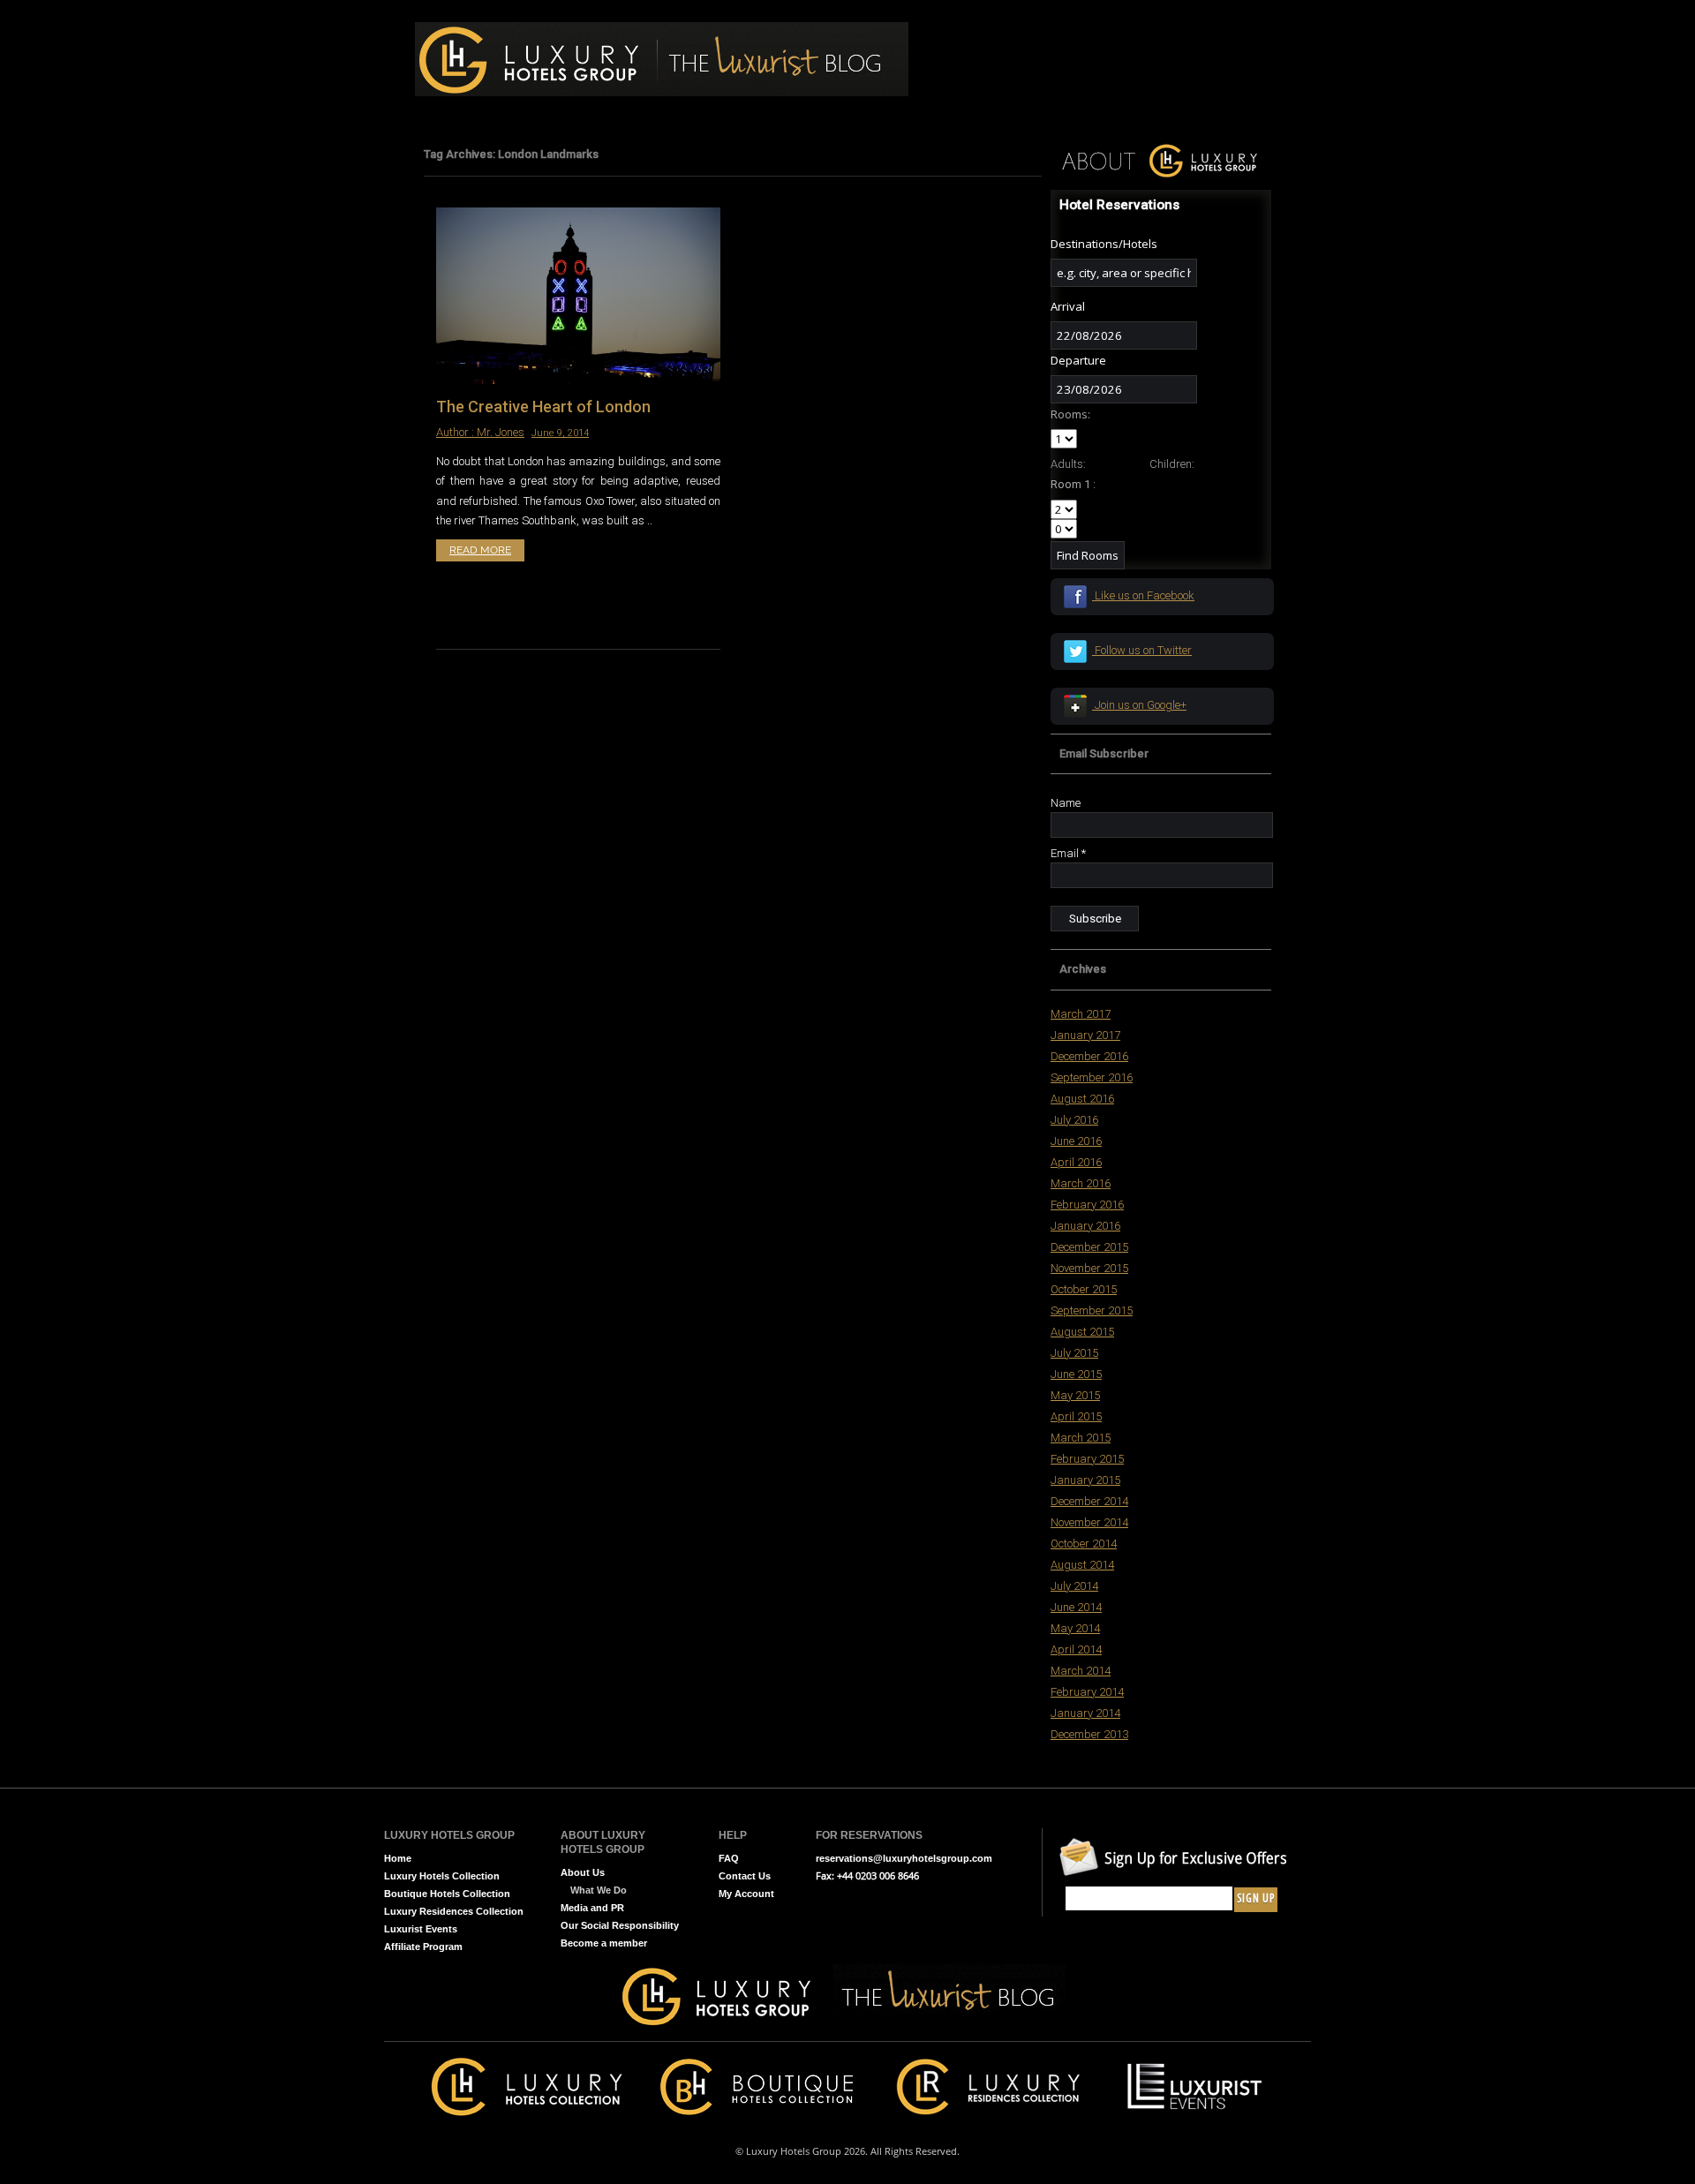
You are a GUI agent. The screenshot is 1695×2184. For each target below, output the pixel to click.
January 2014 (1085, 1713)
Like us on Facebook (1143, 595)
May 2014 (1075, 1628)
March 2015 (1081, 1438)
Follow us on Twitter (1142, 650)
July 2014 (1074, 1586)
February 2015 (1087, 1459)
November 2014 (1089, 1522)
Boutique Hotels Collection (447, 1894)
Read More (480, 550)
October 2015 (1084, 1289)
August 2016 (1082, 1099)
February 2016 (1087, 1205)
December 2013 (1089, 1734)
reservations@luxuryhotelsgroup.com (904, 1858)
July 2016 (1074, 1120)
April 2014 (1076, 1649)
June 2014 (1076, 1607)
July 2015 (1074, 1353)
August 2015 (1082, 1332)
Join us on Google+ (1139, 705)
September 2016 (1092, 1077)
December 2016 (1089, 1056)
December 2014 (1089, 1501)
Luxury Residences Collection (454, 1911)
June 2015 (1076, 1374)
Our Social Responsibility (620, 1925)
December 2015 (1089, 1247)
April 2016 (1076, 1162)
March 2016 (1081, 1183)
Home (398, 1858)
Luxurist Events (421, 1929)
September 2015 (1092, 1310)
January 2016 (1085, 1226)
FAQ (729, 1858)
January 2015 (1085, 1480)
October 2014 (1084, 1544)
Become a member (604, 1943)
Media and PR (592, 1908)
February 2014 (1087, 1692)
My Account (746, 1894)
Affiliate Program (423, 1947)
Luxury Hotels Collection (442, 1876)
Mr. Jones (501, 432)
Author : (456, 432)
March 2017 (1081, 1014)
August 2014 (1082, 1565)
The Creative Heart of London (543, 407)
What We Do (599, 1890)
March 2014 (1081, 1671)
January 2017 (1085, 1035)
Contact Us (745, 1876)
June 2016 (1076, 1141)
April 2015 (1076, 1416)
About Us (583, 1872)
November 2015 (1089, 1268)
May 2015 (1075, 1395)
